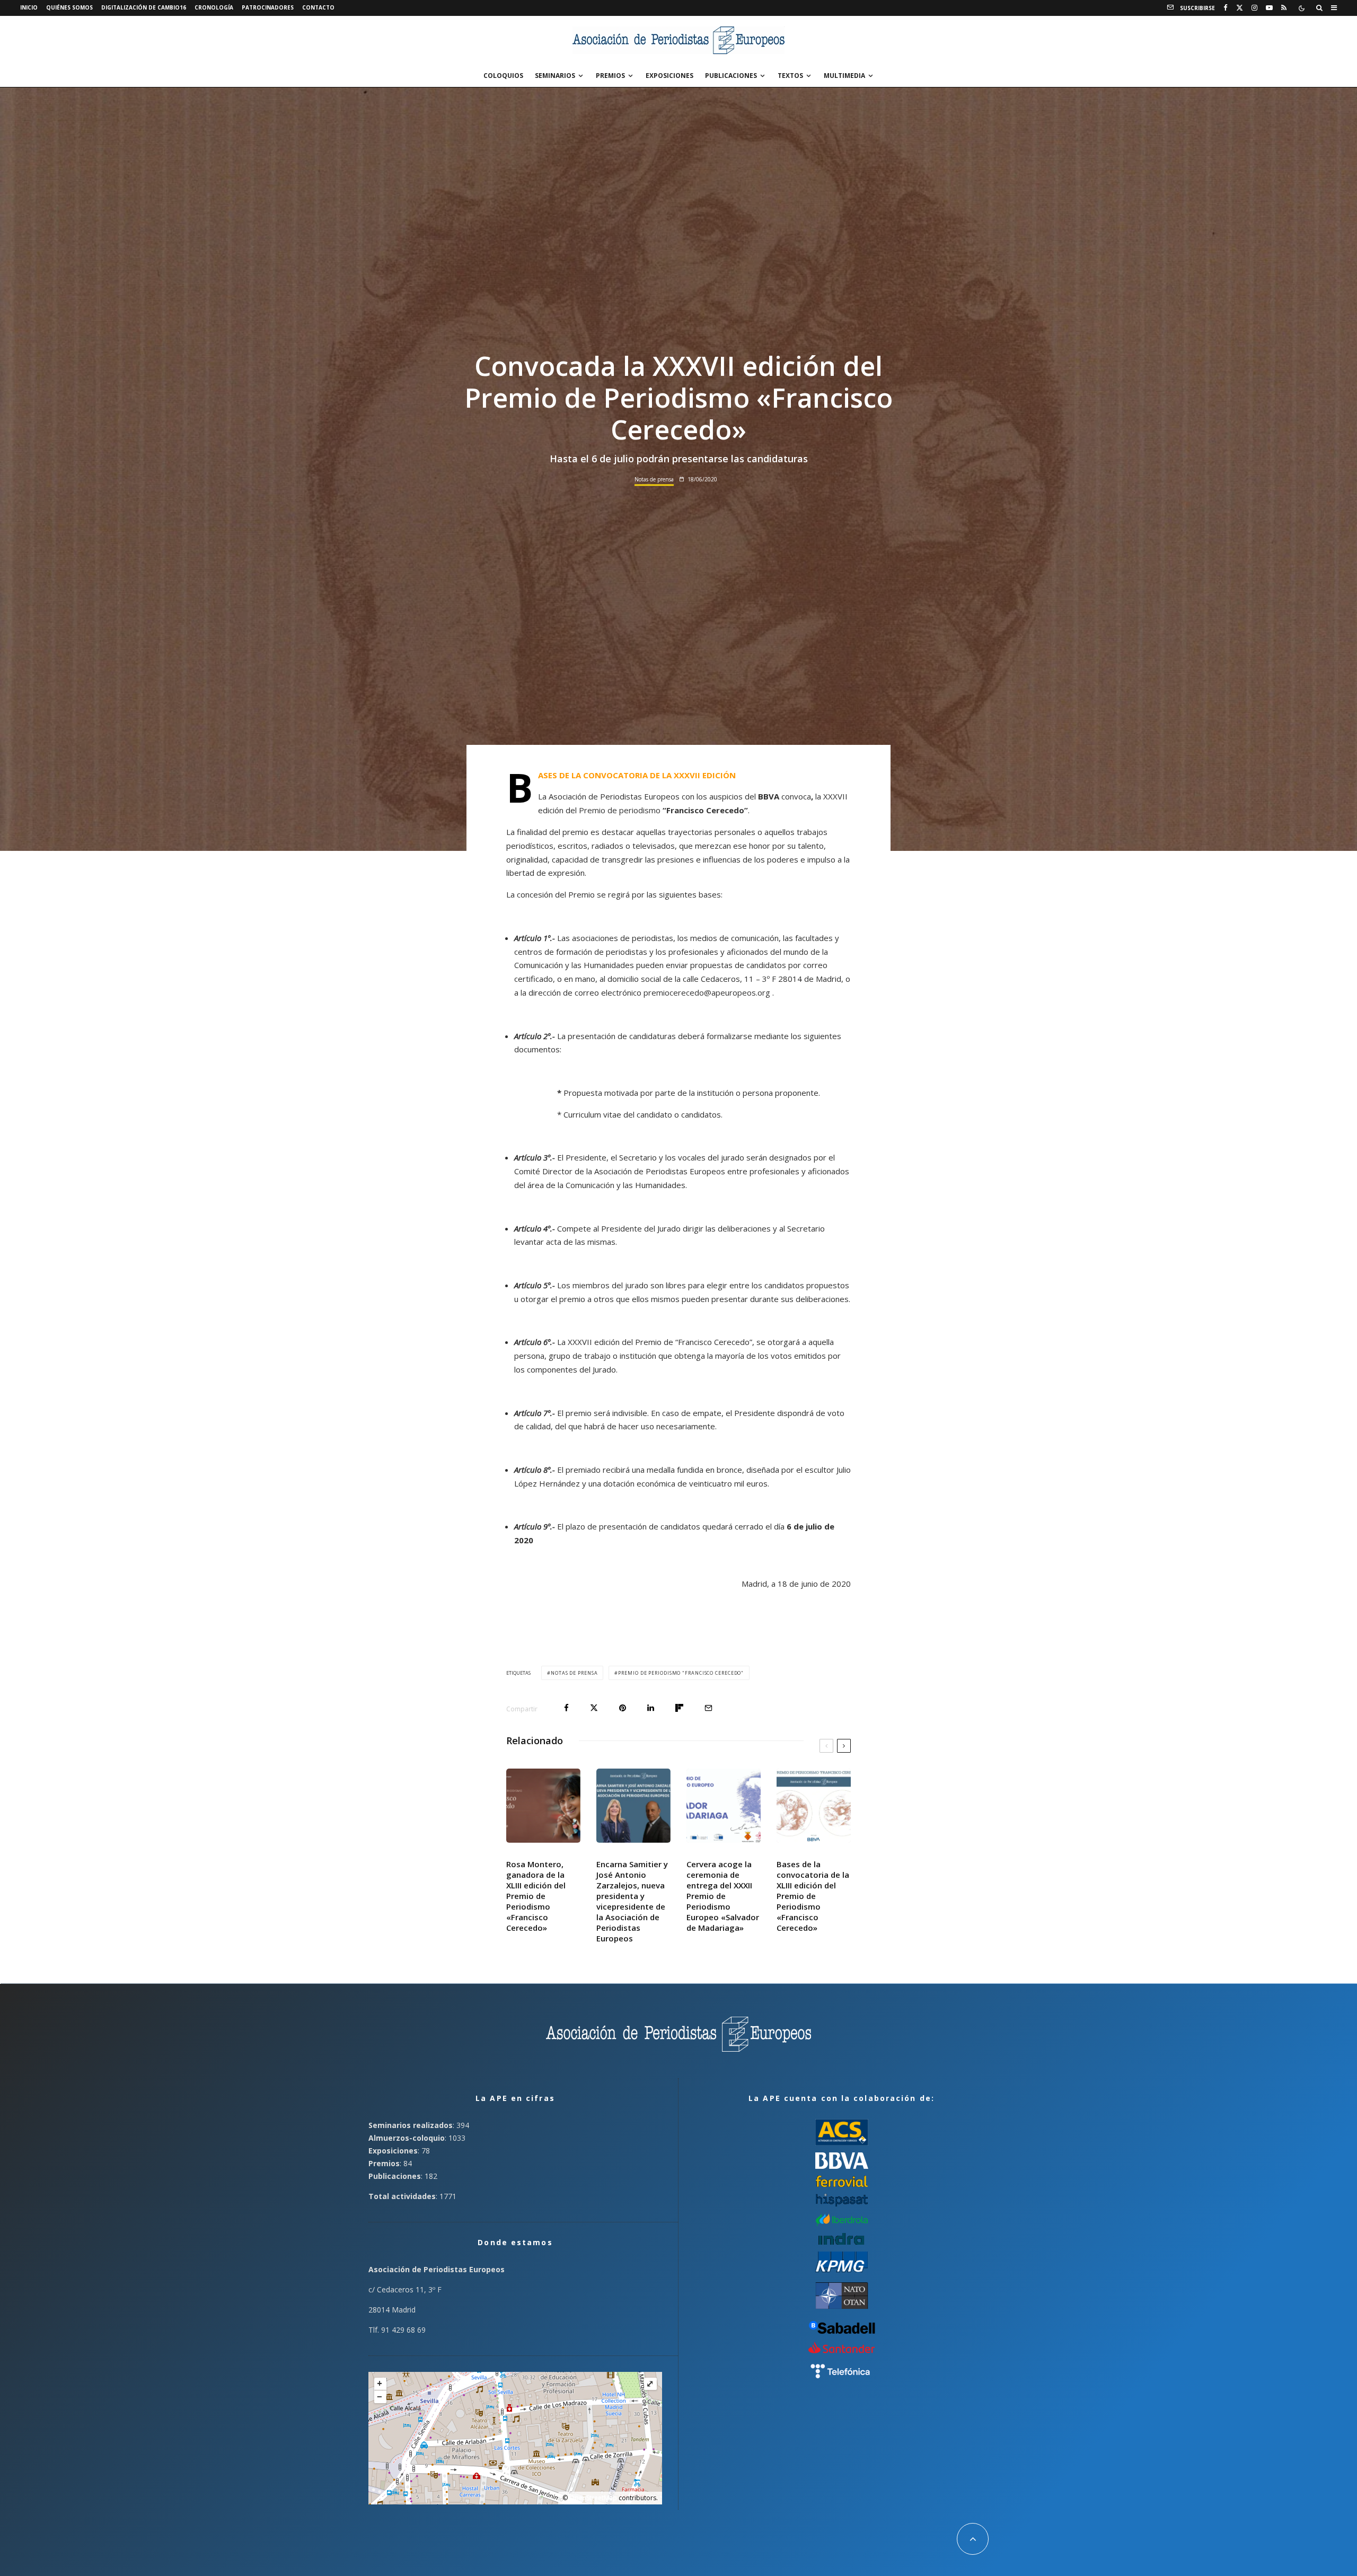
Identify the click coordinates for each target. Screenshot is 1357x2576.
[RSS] (1284, 8)
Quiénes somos (69, 7)
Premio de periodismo (663, 810)
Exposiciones (669, 76)
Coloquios (503, 76)
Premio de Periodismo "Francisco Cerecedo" (681, 1673)
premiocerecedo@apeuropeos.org (707, 992)
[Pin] (623, 1708)
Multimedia (844, 76)
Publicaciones (731, 76)
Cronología (214, 7)
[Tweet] (594, 1708)
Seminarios (555, 76)
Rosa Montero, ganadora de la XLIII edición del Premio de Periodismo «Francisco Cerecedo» (536, 1896)
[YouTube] (1269, 8)
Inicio (29, 7)
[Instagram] (1254, 8)
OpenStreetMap (593, 2498)
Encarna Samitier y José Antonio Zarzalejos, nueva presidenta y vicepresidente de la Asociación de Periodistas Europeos (632, 1901)
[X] (1240, 8)
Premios (610, 76)
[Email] (708, 1708)
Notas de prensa (654, 479)
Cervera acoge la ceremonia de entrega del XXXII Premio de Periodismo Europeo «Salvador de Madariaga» (723, 1896)
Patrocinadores (268, 7)
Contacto (318, 7)
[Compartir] (566, 1708)
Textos (790, 76)
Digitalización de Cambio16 (144, 7)
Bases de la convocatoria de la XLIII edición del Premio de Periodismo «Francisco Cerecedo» (813, 1896)
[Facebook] (1226, 8)
